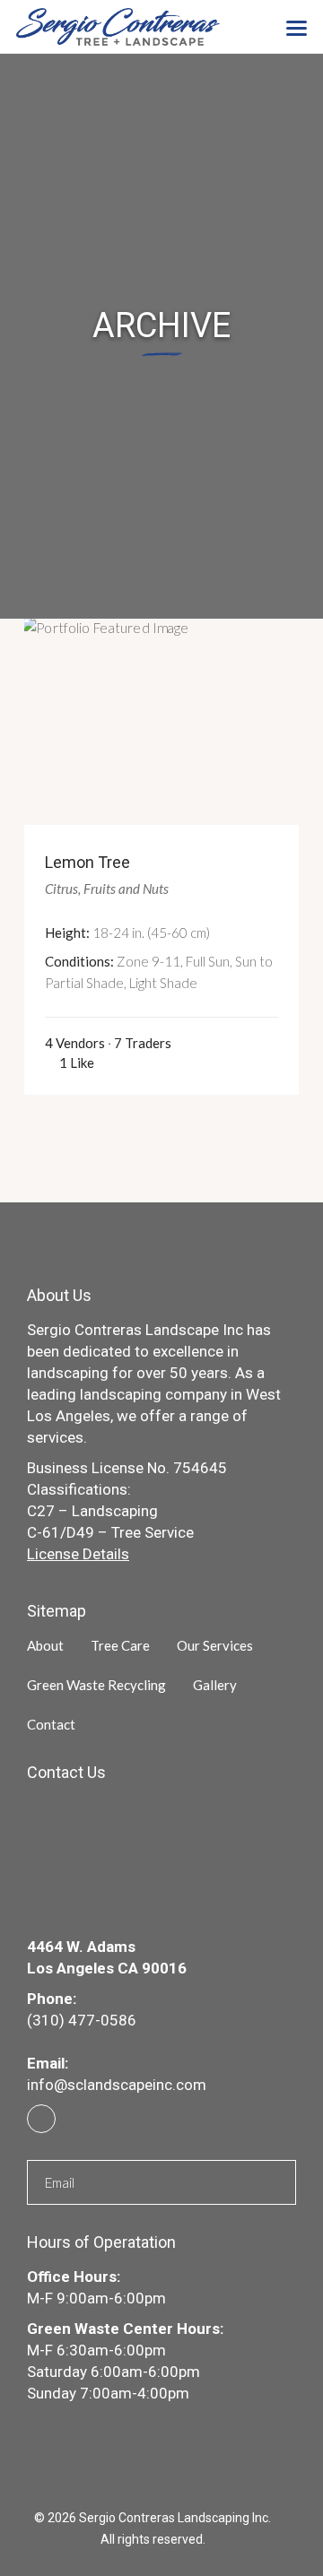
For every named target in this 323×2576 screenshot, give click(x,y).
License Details (78, 1554)
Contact (51, 1724)
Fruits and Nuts (126, 889)
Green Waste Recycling (96, 1685)
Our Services (215, 1645)
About (45, 1645)
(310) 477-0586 (82, 2020)
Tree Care (120, 1645)
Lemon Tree (87, 862)
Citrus (61, 889)
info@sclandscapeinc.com (117, 2085)
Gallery (215, 1685)
